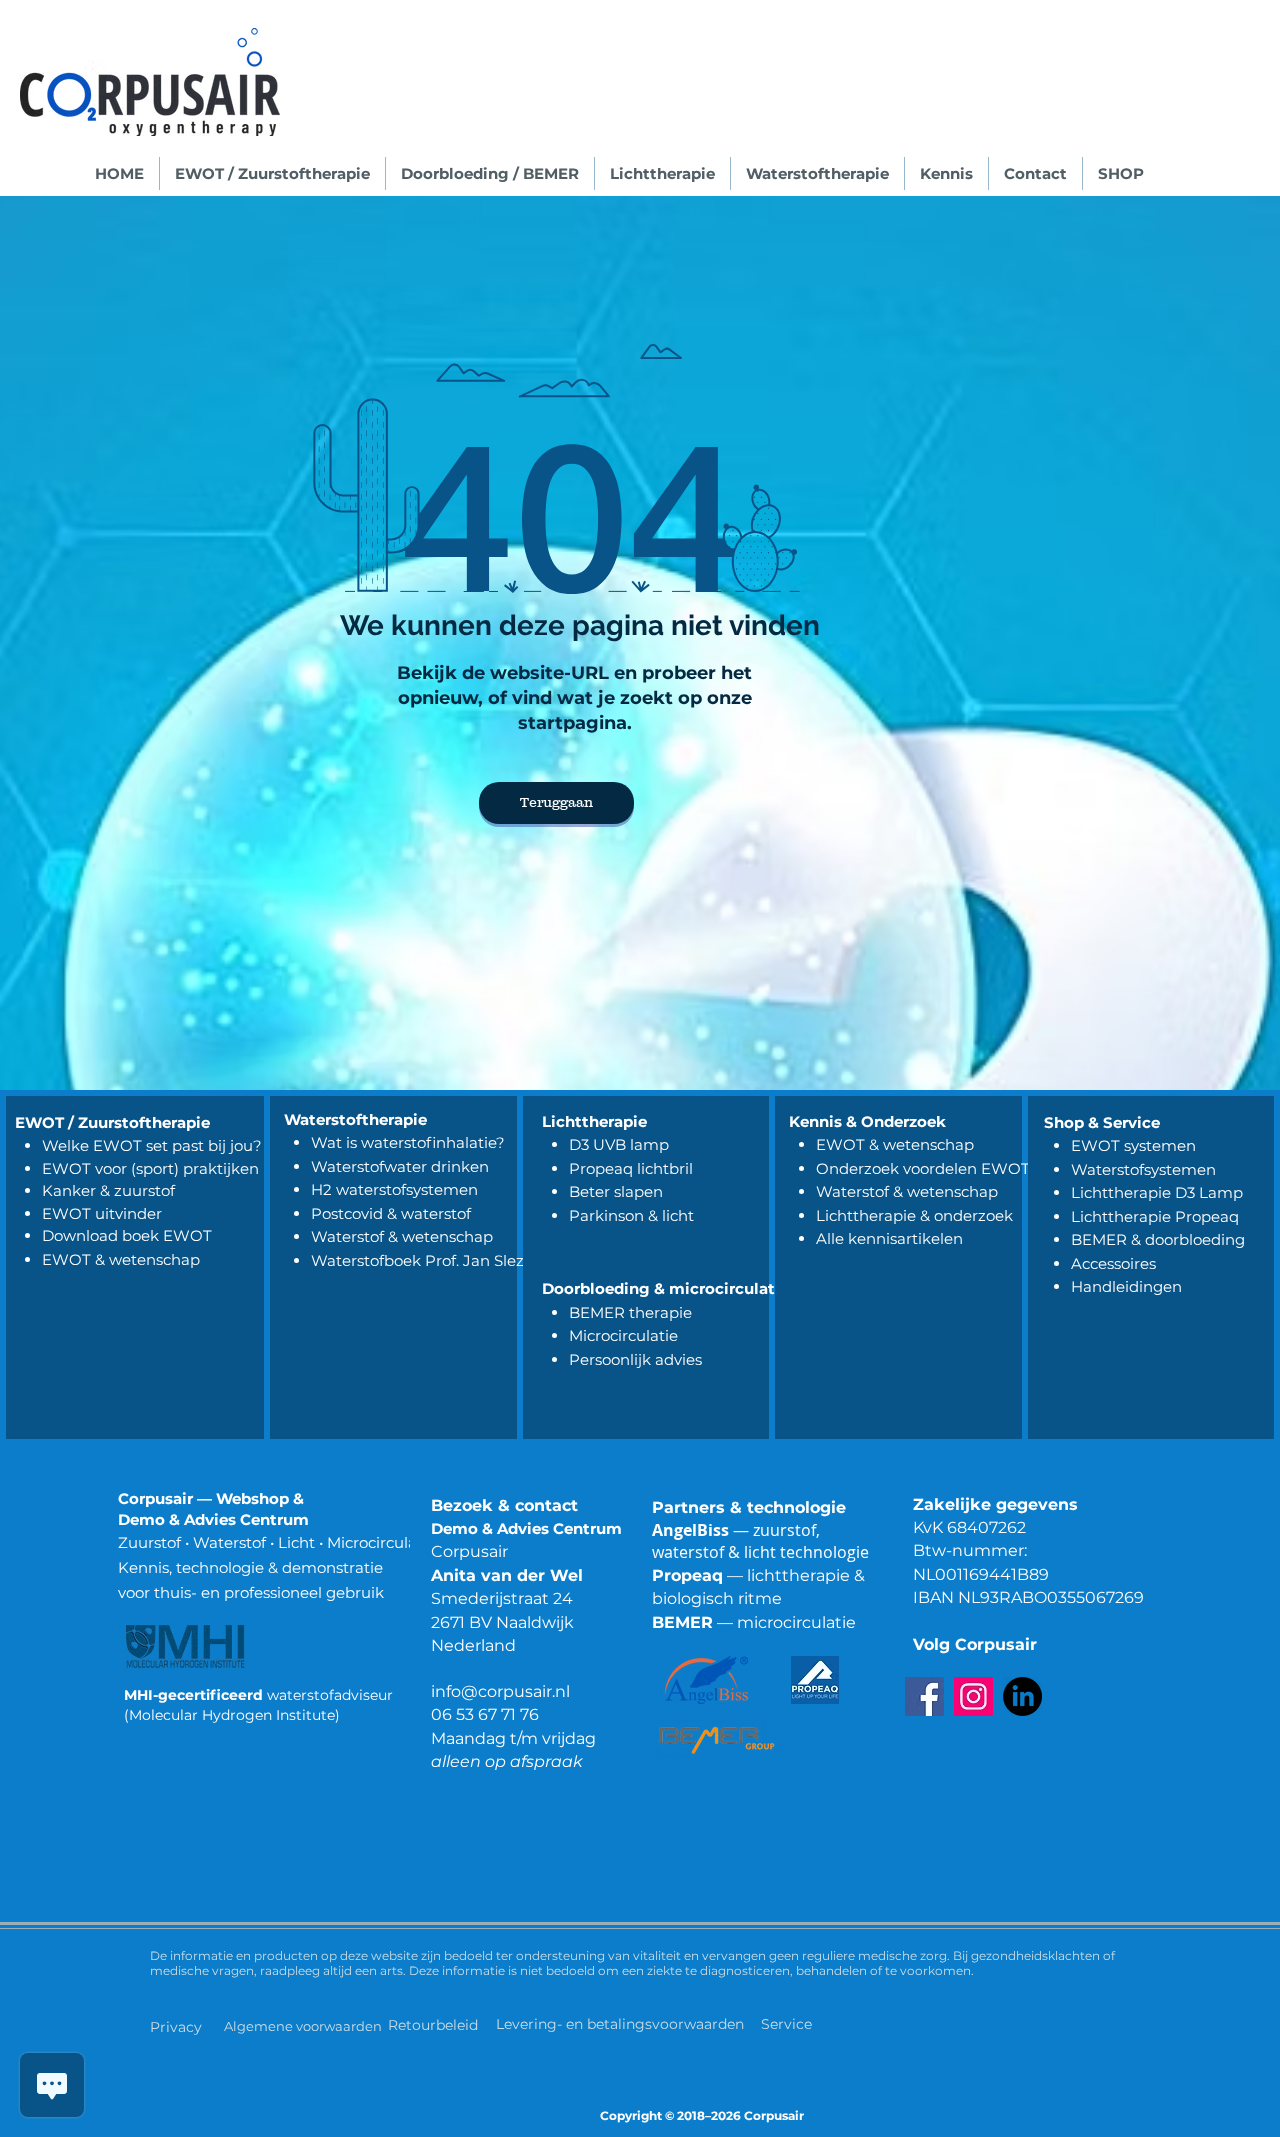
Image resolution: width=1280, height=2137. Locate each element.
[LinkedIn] (1022, 1696)
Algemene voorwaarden (303, 2026)
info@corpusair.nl (500, 1691)
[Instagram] (973, 1696)
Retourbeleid (435, 2025)
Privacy (176, 2027)
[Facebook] (924, 1696)
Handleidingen (1126, 1286)
